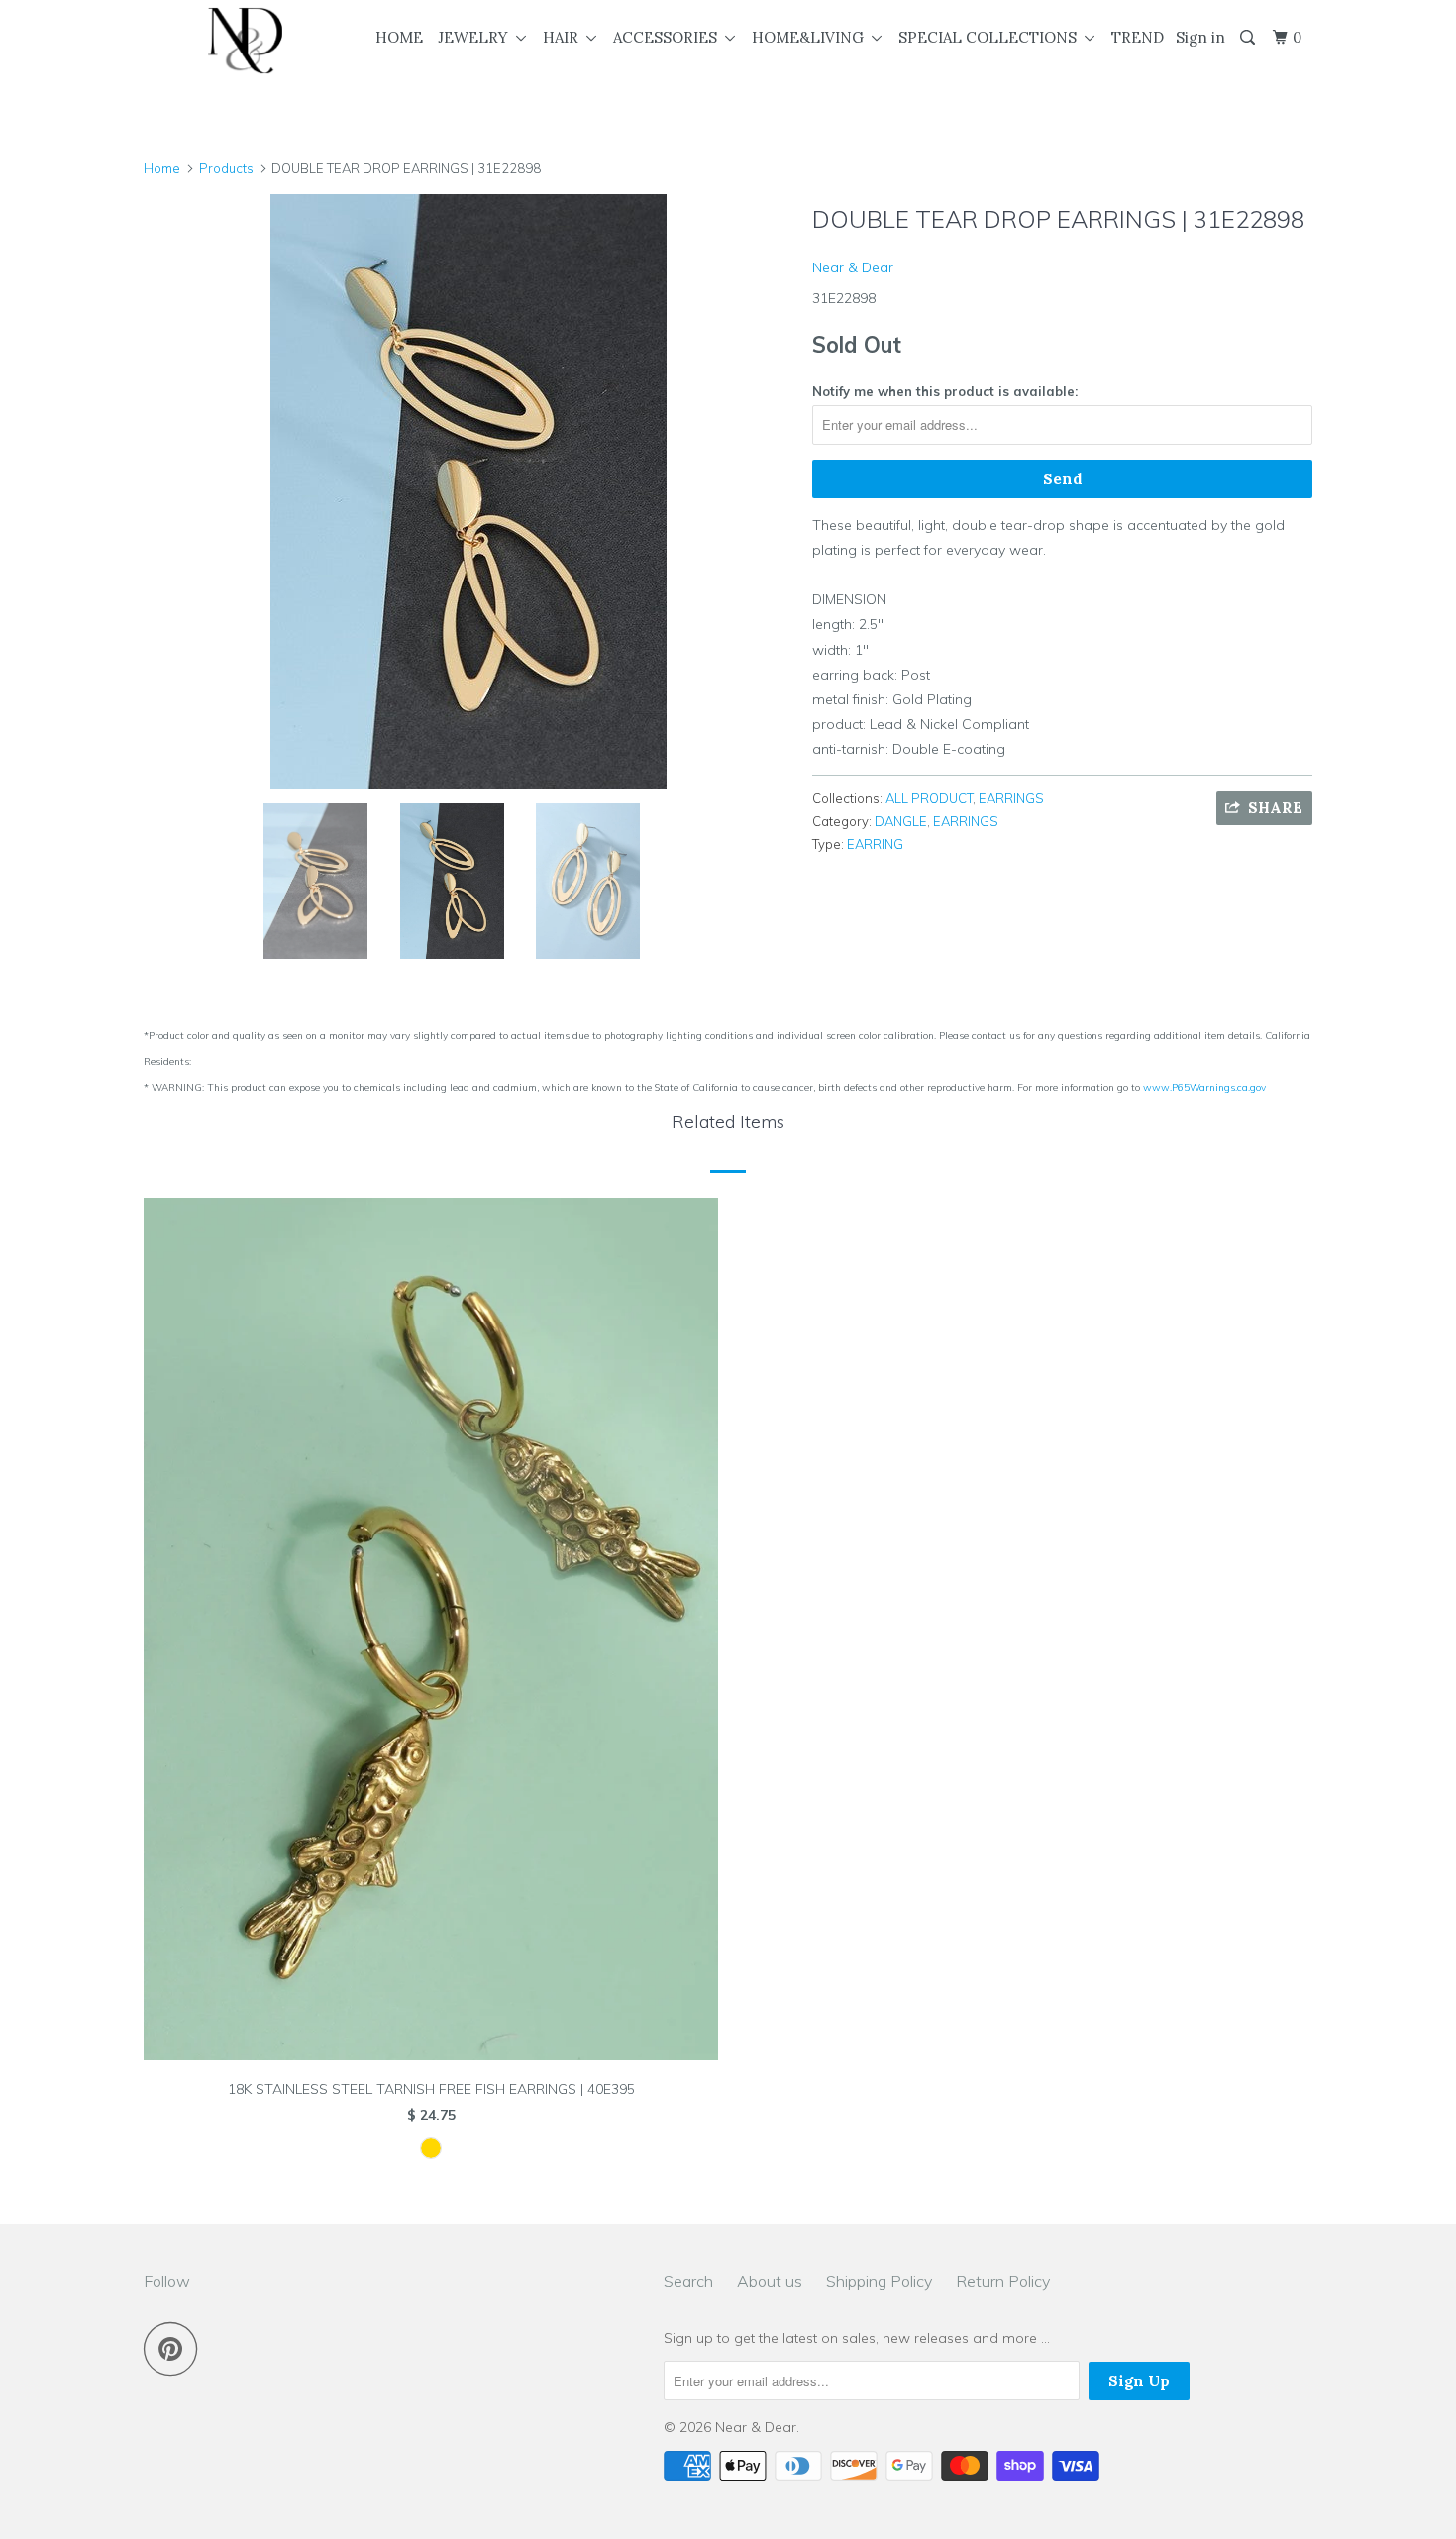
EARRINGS (1011, 798)
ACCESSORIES (669, 37)
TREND (1138, 37)
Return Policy (1003, 2281)
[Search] (1249, 38)
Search (688, 2281)
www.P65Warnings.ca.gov (1204, 1087)
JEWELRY (477, 37)
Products (226, 168)
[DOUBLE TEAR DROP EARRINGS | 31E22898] (468, 491)
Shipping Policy (879, 2281)
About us (770, 2281)
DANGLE (901, 821)
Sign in (1200, 37)
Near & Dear (853, 267)
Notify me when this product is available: (945, 391)
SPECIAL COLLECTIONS (991, 37)
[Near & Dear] (245, 41)
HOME (399, 37)
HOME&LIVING (812, 37)
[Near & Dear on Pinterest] (176, 2348)
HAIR (565, 37)
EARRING (875, 844)
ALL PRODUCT (929, 798)
